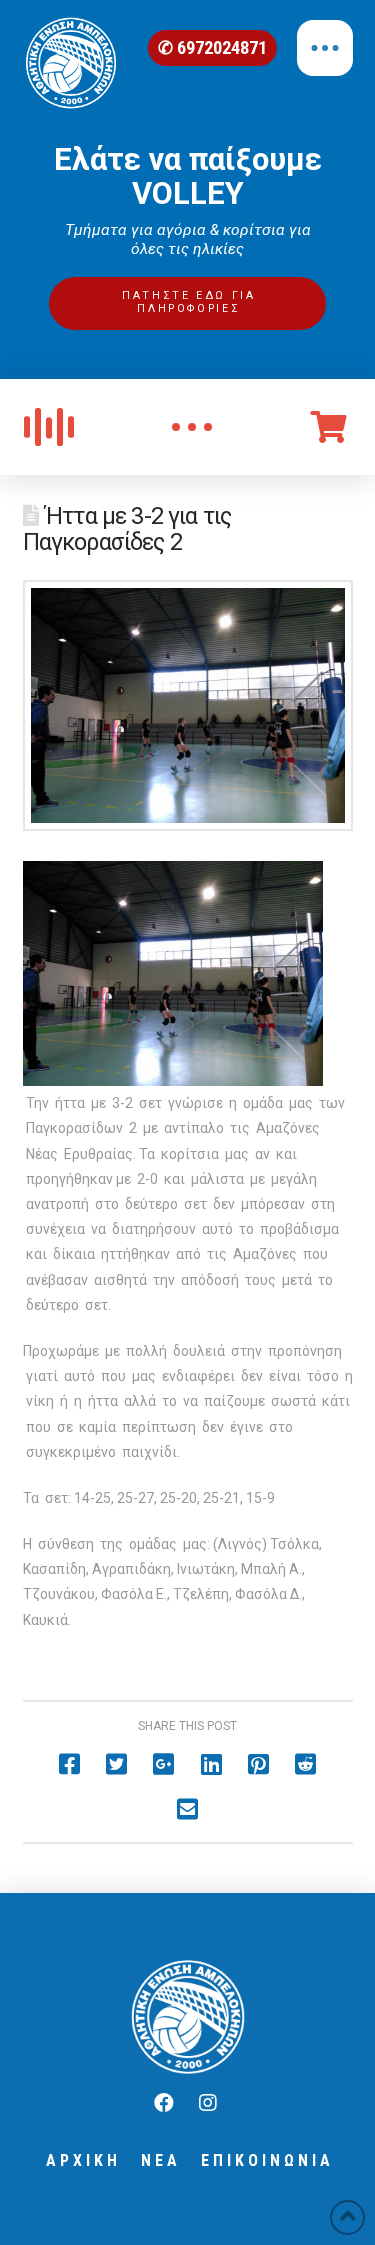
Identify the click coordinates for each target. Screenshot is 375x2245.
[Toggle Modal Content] (192, 427)
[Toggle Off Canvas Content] (325, 48)
